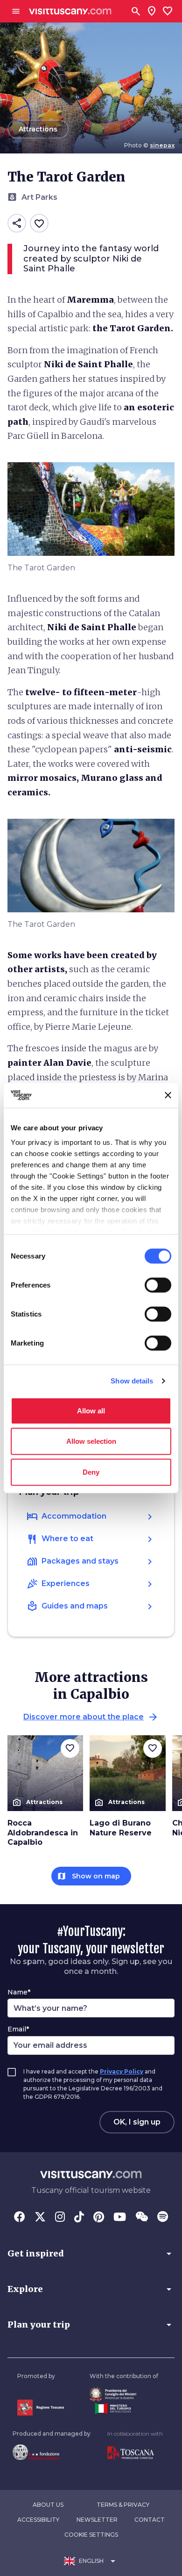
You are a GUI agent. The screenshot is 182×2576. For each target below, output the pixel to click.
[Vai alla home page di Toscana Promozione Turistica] (135, 2453)
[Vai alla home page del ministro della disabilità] (124, 2394)
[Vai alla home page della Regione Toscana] (41, 2407)
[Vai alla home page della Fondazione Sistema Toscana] (52, 2452)
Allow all (91, 1410)
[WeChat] (142, 2218)
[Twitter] (40, 2218)
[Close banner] (168, 1095)
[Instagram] (60, 2218)
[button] (91, 2254)
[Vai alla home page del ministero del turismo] (124, 2409)
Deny (91, 1472)
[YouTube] (120, 2218)
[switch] (158, 1285)
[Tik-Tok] (79, 2218)
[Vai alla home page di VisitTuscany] (70, 11)
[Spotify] (163, 2218)
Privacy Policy (122, 2071)
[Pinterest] (99, 2218)
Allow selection (91, 1441)
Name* (19, 1992)
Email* (18, 2029)
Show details (132, 1381)
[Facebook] (20, 2218)
